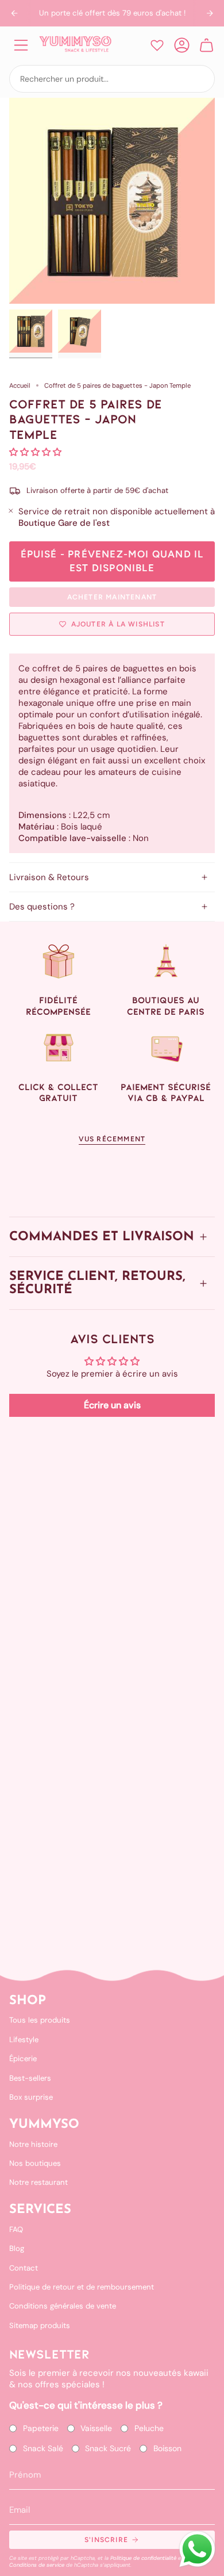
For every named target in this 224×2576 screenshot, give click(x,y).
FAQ (16, 2229)
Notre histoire (33, 2144)
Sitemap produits (40, 2325)
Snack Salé (43, 2448)
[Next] (210, 13)
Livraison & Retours (49, 877)
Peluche (149, 2428)
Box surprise (31, 2097)
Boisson (167, 2448)
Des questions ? (42, 907)
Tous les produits (40, 2020)
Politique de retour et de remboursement (82, 2287)
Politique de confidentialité (143, 2558)
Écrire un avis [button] (112, 1405)
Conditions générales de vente (63, 2306)
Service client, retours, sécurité (97, 1283)
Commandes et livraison (102, 1237)
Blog (17, 2248)
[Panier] (206, 45)
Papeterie (41, 2428)
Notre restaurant (38, 2182)
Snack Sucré (108, 2448)
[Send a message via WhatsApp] (197, 2549)
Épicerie (23, 2059)
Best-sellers (30, 2078)
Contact (24, 2268)
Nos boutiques (35, 2163)
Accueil (20, 385)
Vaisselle (96, 2428)
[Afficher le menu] (21, 45)
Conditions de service (37, 2565)
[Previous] (14, 13)
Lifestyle (24, 2040)
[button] (35, 452)
